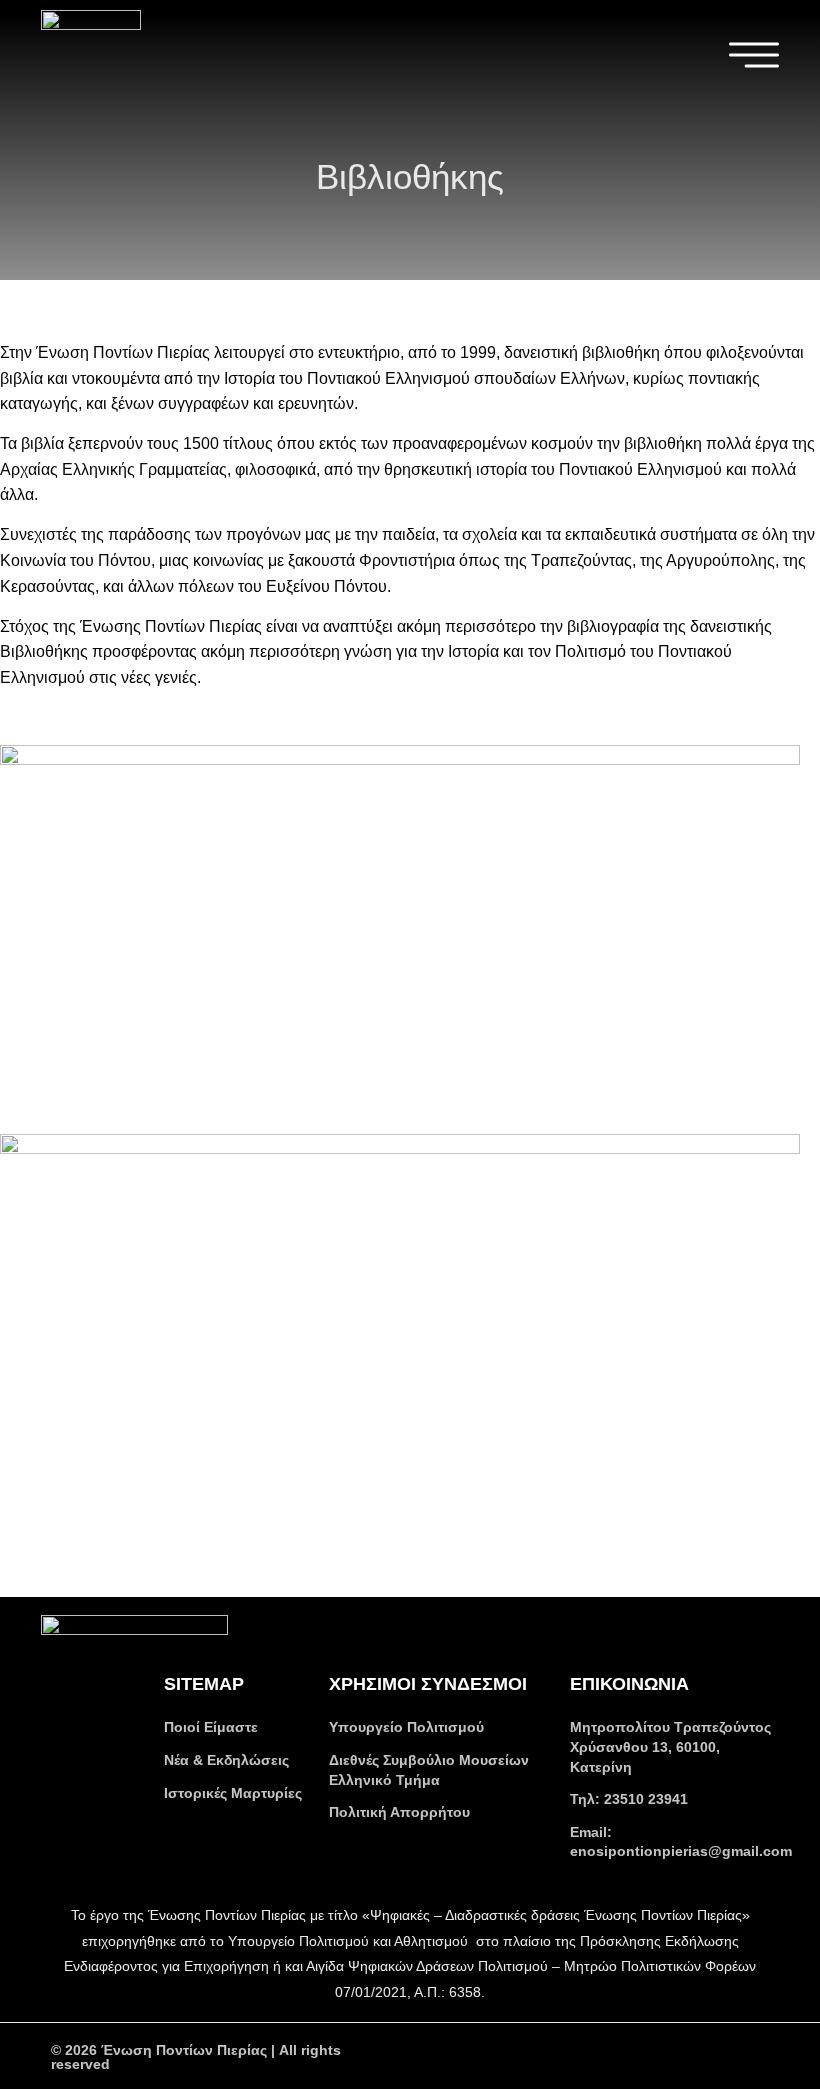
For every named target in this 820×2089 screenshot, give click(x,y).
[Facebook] (536, 2055)
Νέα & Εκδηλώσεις (226, 1760)
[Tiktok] (701, 2055)
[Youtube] (591, 2055)
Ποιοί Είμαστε (211, 1727)
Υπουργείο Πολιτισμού (406, 1727)
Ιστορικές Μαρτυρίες (233, 1793)
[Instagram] (646, 2055)
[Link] (756, 2055)
